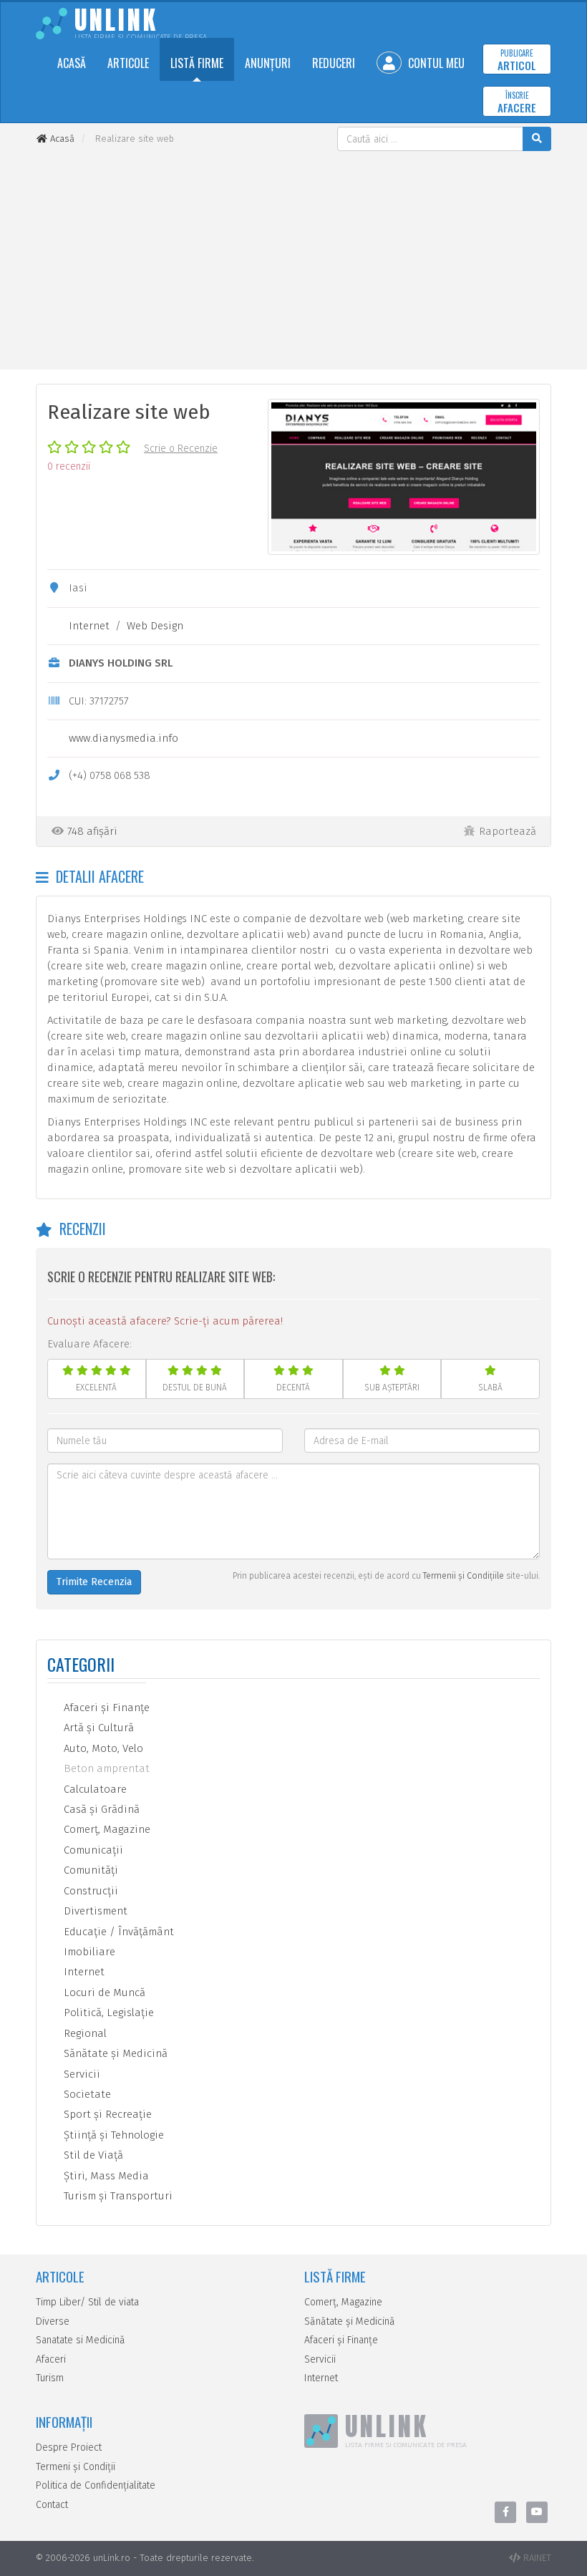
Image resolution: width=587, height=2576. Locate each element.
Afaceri (51, 2359)
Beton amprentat (105, 1768)
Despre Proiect (69, 2447)
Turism (50, 2378)
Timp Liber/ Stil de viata (87, 2302)
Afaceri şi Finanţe (105, 1708)
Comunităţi (89, 1870)
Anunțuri (268, 63)
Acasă (72, 63)
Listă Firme (197, 63)
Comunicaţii (92, 1850)
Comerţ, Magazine (106, 1829)
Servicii (81, 2074)
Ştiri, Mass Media (105, 2176)
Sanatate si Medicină (81, 2340)
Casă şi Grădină (100, 1809)
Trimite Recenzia (94, 1582)
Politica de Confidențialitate (96, 2485)
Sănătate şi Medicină (114, 2053)
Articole (128, 63)
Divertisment (94, 1911)
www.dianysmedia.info (123, 738)
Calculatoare (94, 1789)
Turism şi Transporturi (117, 2196)
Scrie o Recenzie (181, 449)
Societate (86, 2094)
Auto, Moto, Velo (102, 1748)
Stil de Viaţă (92, 2155)
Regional (84, 2033)
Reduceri (334, 63)
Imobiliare (88, 1952)
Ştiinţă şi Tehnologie (112, 2135)
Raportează (508, 831)
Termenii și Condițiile (464, 1576)
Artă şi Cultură (97, 1728)
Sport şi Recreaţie (106, 2114)
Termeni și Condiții (76, 2467)
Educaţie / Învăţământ (117, 1932)
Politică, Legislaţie (107, 2013)
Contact (52, 2505)
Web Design (155, 626)
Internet (89, 626)
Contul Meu (435, 63)
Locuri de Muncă (103, 1992)
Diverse (53, 2321)
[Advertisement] (293, 258)
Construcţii (89, 1891)
